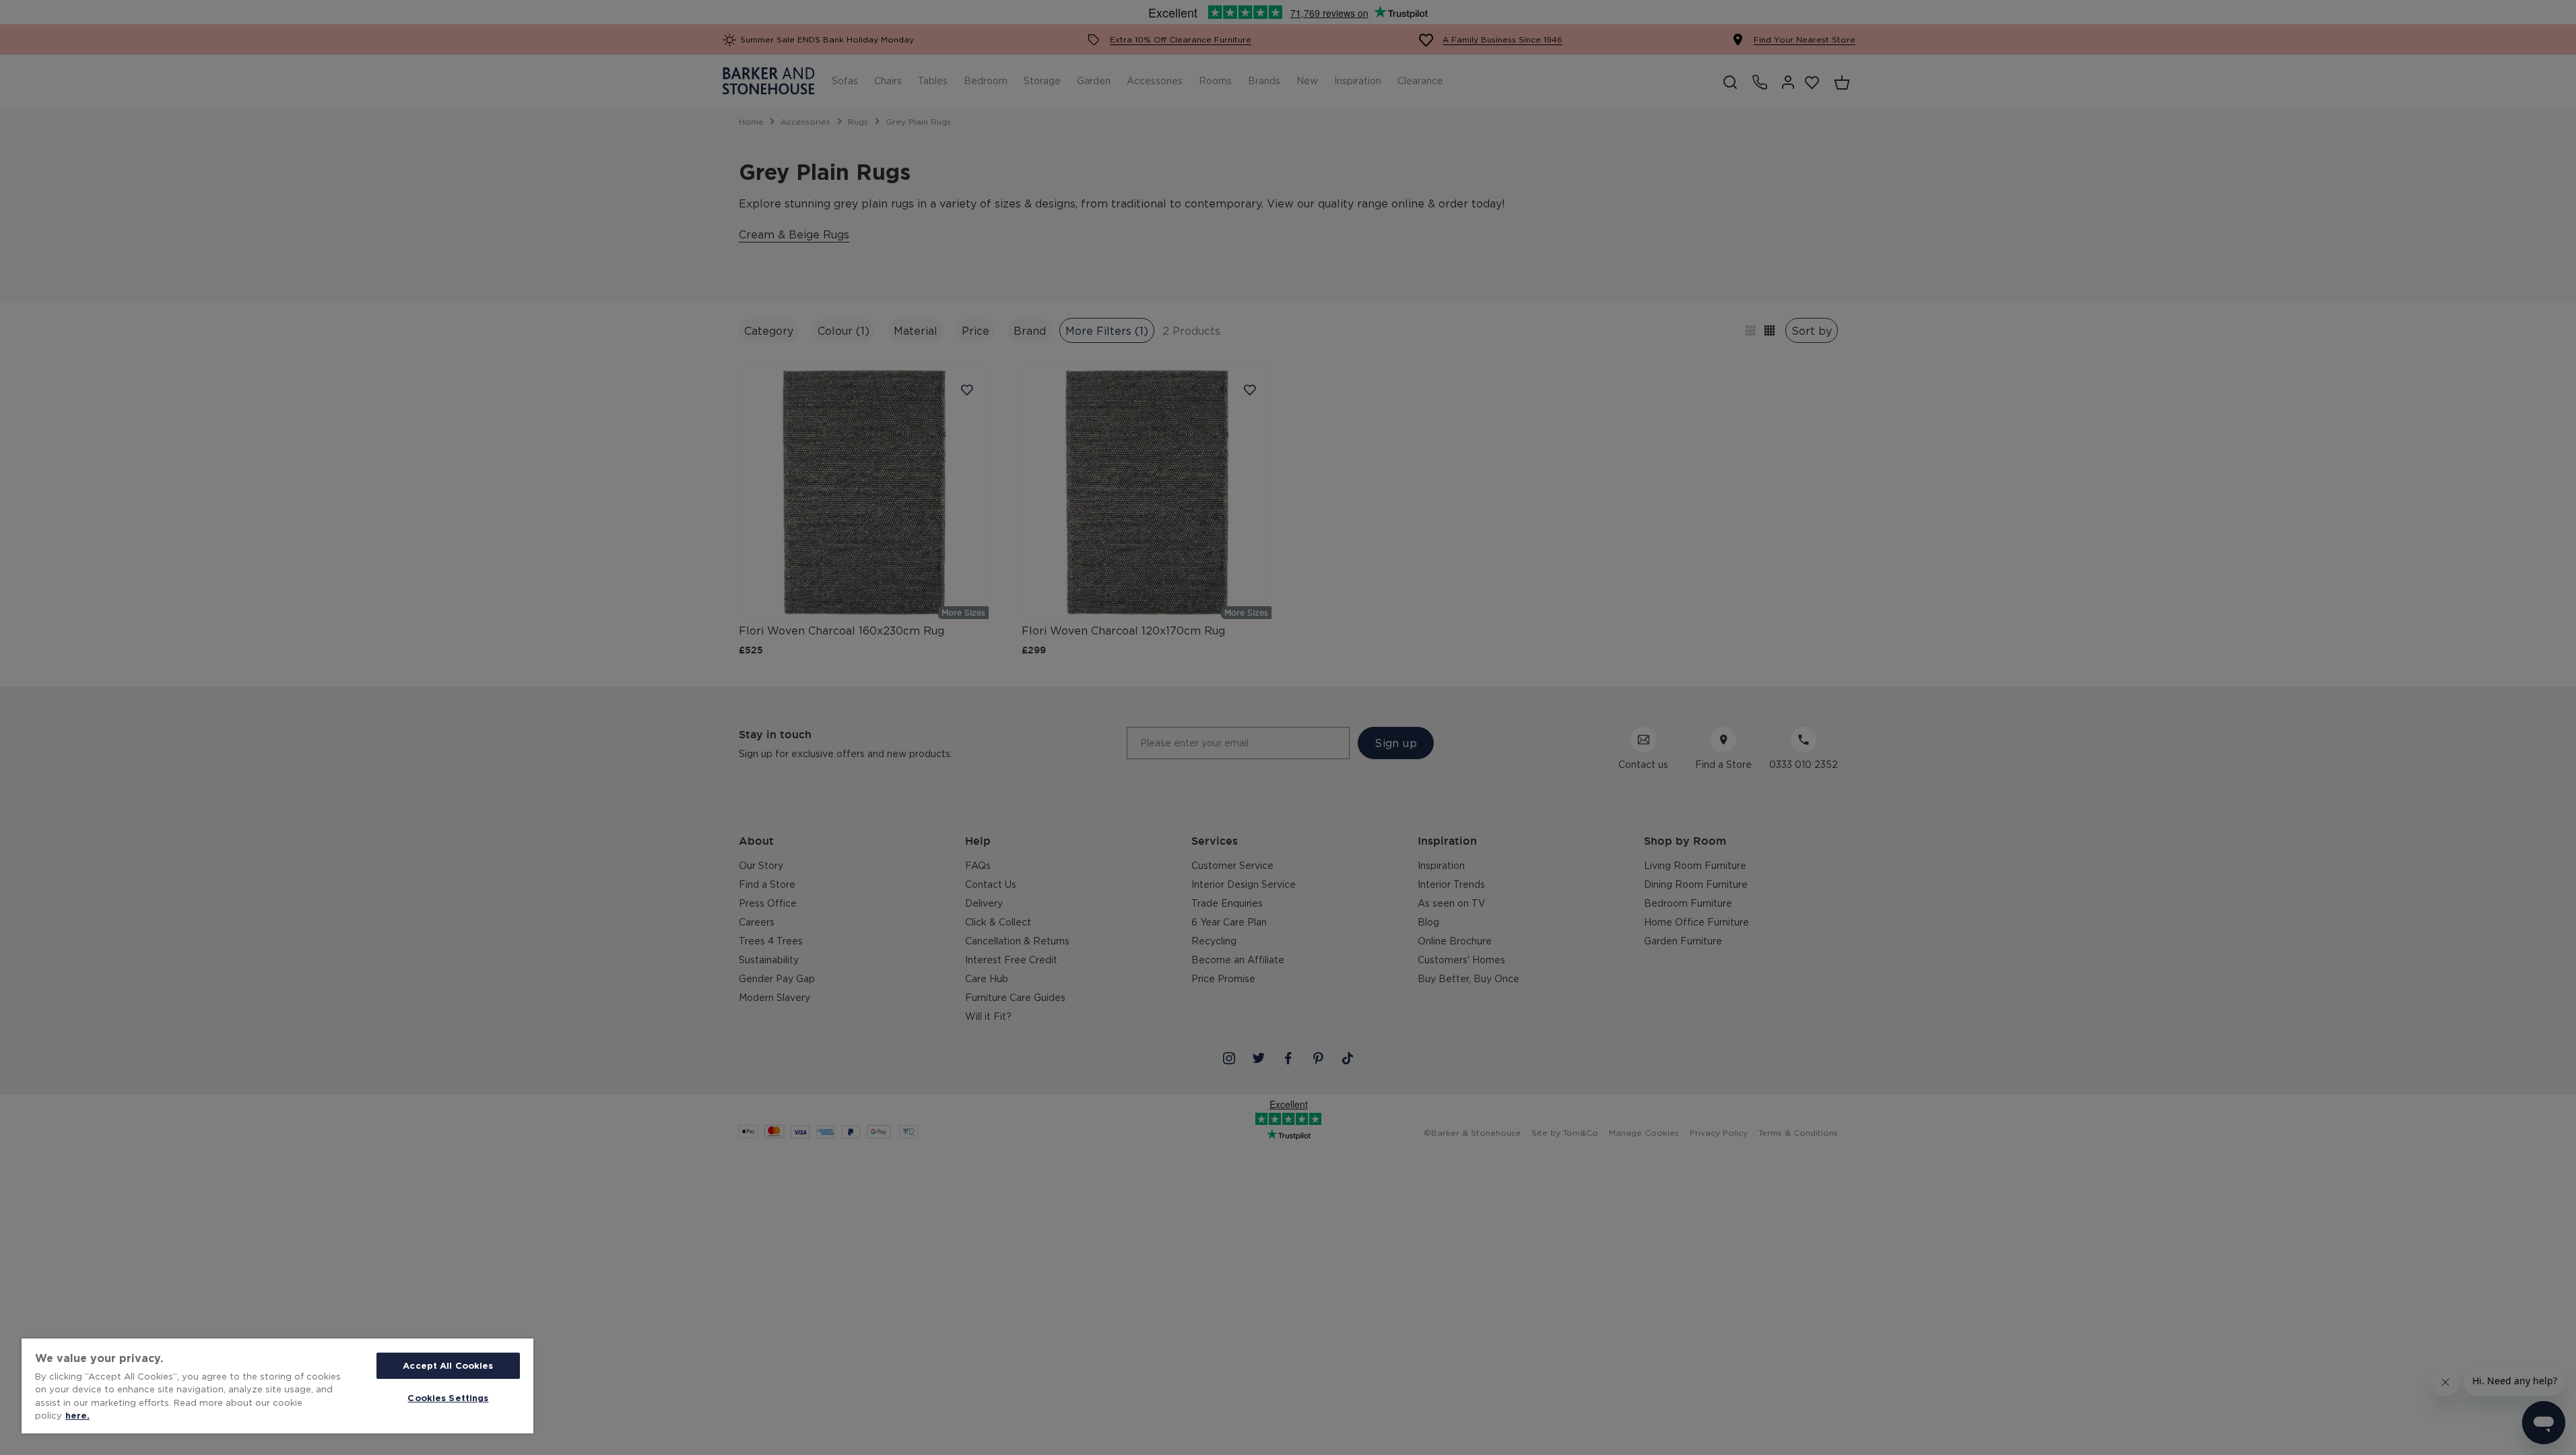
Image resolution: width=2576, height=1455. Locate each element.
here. (77, 1415)
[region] (277, 1386)
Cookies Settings (448, 1398)
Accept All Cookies (448, 1365)
